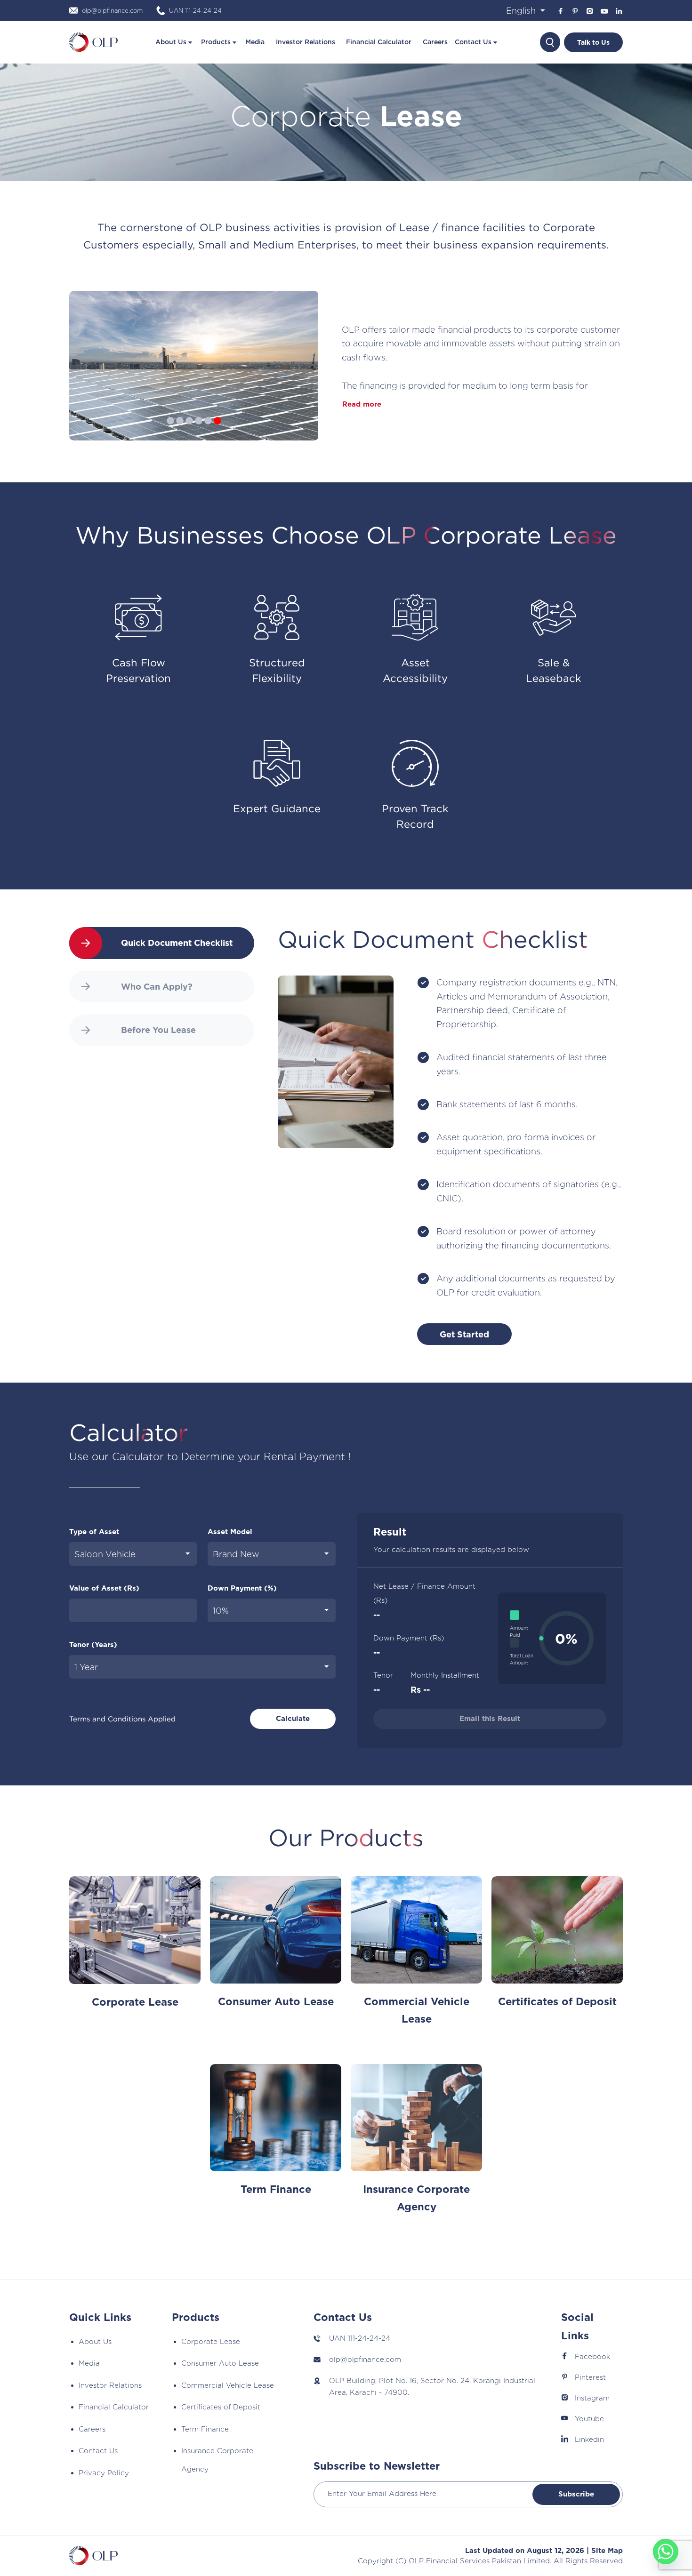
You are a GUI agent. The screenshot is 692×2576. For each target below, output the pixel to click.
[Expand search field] (550, 42)
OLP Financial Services (449, 2561)
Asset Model (230, 1532)
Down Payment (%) (242, 1588)
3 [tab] (189, 440)
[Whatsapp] (666, 2552)
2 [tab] (180, 440)
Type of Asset (94, 1532)
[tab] (162, 943)
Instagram (592, 2398)
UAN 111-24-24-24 (195, 11)
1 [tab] (170, 440)
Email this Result (490, 1719)
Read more (362, 404)
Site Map (607, 2551)
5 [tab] (208, 440)
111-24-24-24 (369, 2338)
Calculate (293, 1719)
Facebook (592, 2357)
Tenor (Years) (93, 1645)
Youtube (589, 2419)
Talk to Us (593, 42)
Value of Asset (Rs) (104, 1588)
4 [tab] (199, 440)
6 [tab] (217, 440)
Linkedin (589, 2440)
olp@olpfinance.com (365, 2360)
